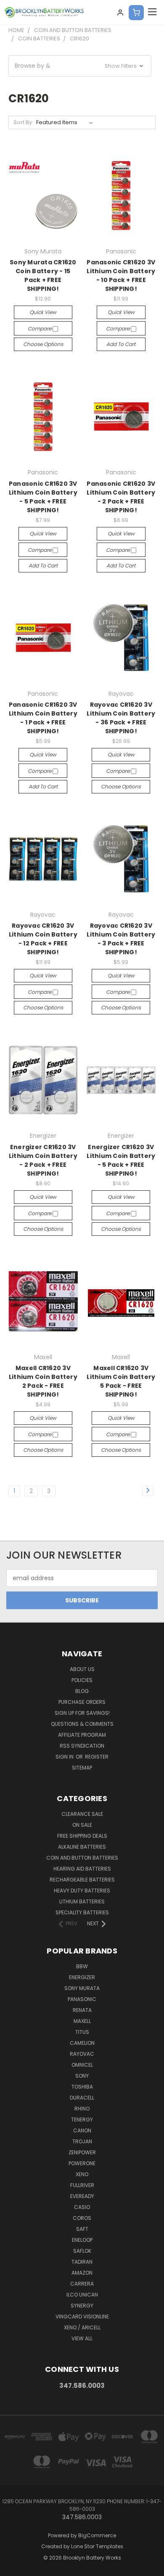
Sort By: (23, 122)
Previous (13, 2568)
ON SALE (82, 1825)
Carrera (82, 2284)
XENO (82, 2174)
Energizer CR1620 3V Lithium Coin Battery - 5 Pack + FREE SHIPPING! (121, 1160)
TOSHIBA (82, 2087)
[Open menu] (152, 13)
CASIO (82, 2207)
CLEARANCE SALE (82, 1814)
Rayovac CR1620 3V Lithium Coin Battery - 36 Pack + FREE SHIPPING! (121, 718)
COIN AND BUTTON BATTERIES (82, 1858)
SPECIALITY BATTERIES (82, 1912)
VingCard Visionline (82, 2317)
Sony (82, 2076)
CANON (82, 2130)
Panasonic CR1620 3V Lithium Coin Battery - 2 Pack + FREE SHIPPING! (121, 497)
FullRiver (82, 2185)
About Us (82, 1669)
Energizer (82, 1977)
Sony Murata (82, 1988)
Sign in (65, 1757)
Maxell (82, 2021)
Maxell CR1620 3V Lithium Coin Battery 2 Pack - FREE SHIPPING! (43, 1381)
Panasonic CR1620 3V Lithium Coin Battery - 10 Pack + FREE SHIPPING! (121, 275)
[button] (80, 66)
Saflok (82, 2251)
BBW (82, 1966)
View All (82, 2338)
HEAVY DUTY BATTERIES (82, 1891)
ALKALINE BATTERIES (82, 1847)
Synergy (82, 2306)
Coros (82, 2218)
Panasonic (82, 1999)
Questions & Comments (82, 1724)
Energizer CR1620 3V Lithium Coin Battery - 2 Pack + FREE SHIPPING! (43, 1160)
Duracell (82, 2098)
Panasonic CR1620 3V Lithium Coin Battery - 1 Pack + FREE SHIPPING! (43, 718)
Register (97, 1757)
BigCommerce (97, 2535)
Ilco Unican (82, 2295)
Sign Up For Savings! (82, 1713)
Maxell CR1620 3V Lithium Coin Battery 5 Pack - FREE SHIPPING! (121, 1381)
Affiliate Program (82, 1735)
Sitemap (82, 1768)
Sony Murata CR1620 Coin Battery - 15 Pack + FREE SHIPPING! (43, 275)
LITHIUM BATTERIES (82, 1901)
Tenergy (82, 2120)
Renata (82, 2010)
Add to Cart (121, 344)
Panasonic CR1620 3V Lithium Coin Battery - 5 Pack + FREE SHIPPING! (43, 497)
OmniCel (82, 2065)
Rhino (82, 2109)
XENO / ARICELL (82, 2327)
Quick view (43, 312)
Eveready (82, 2196)
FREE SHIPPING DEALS (82, 1836)
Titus (82, 2032)
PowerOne (82, 2163)
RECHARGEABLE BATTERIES (82, 1880)
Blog (82, 1691)
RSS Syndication (82, 1746)
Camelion (82, 2043)
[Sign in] (120, 13)
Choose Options (43, 344)
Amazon (82, 2273)
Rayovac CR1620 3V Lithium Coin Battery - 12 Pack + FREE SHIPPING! (43, 939)
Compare (40, 329)
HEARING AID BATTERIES (82, 1869)
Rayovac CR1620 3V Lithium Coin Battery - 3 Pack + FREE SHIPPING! (121, 939)
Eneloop (82, 2240)
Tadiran (82, 2262)
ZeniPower (82, 2152)
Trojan (82, 2141)
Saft (82, 2229)
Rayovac (82, 2054)
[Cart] (136, 13)
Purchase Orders (82, 1702)
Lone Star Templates (97, 2546)
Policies (82, 1680)
